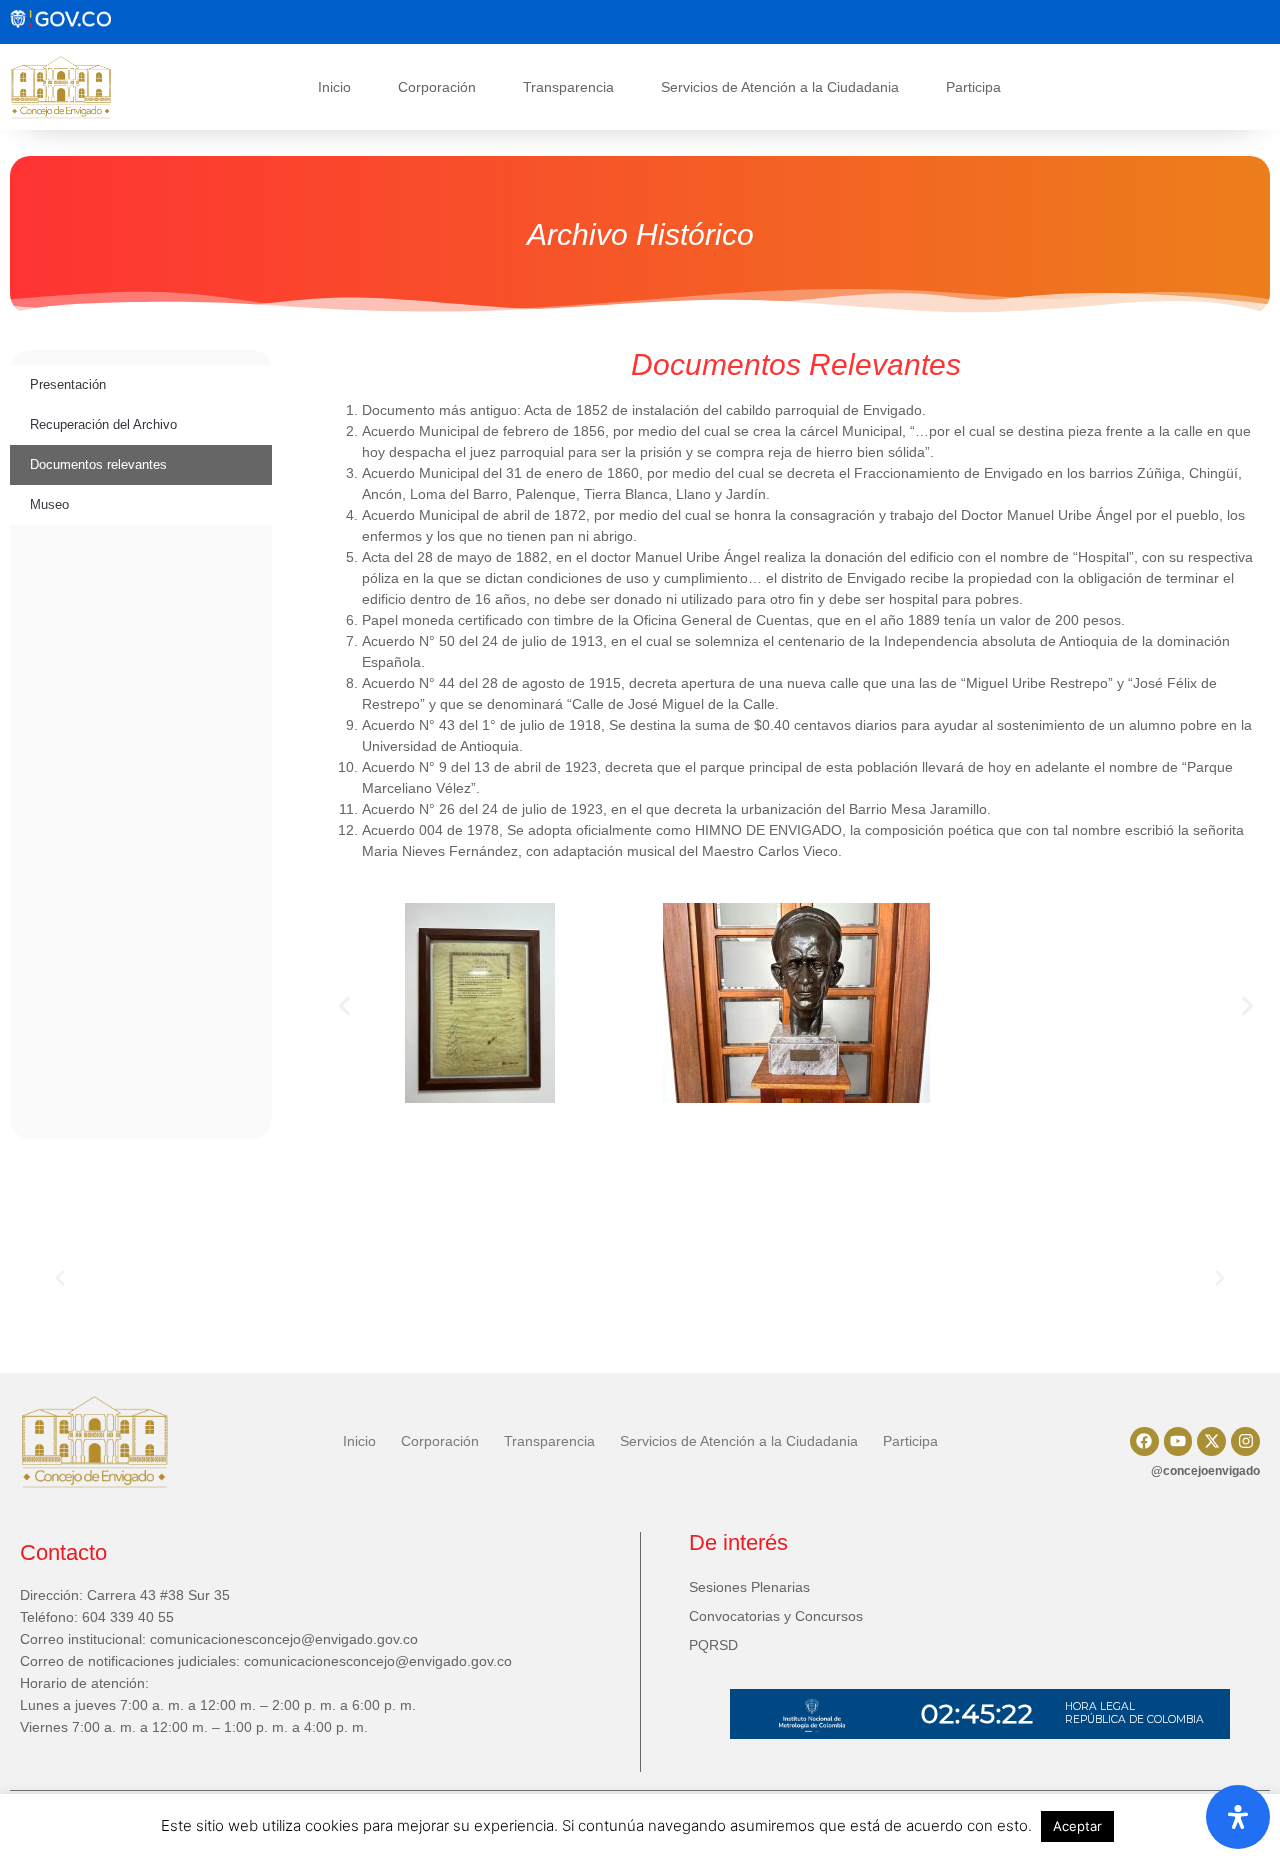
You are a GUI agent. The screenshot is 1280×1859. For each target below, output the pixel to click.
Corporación (437, 87)
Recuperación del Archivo (103, 424)
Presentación (68, 384)
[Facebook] (1144, 1441)
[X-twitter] (1211, 1441)
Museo (49, 504)
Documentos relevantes (98, 464)
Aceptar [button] (1077, 1826)
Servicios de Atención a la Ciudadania (780, 87)
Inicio (334, 87)
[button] (344, 1006)
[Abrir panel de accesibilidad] (1238, 1817)
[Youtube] (1178, 1441)
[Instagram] (1245, 1441)
